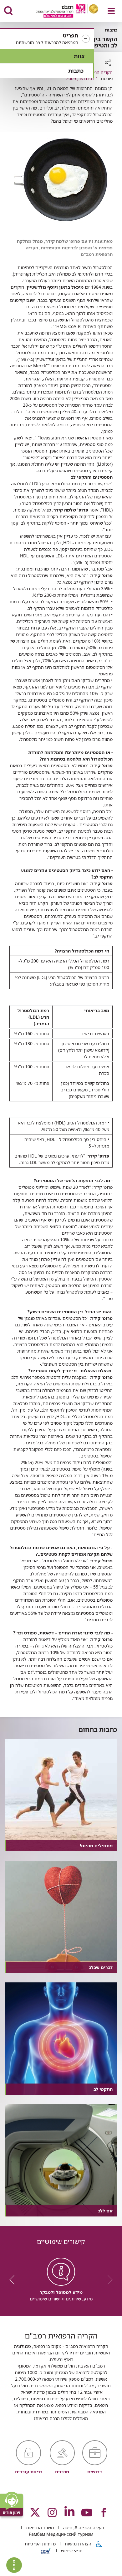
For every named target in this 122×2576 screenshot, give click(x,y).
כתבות (76, 71)
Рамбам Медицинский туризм (61, 2534)
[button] (47, 39)
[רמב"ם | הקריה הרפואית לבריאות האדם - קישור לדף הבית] (59, 12)
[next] (14, 2280)
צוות (79, 56)
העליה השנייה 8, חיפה (83, 2527)
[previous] (108, 2280)
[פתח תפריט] (111, 11)
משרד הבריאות (39, 2527)
